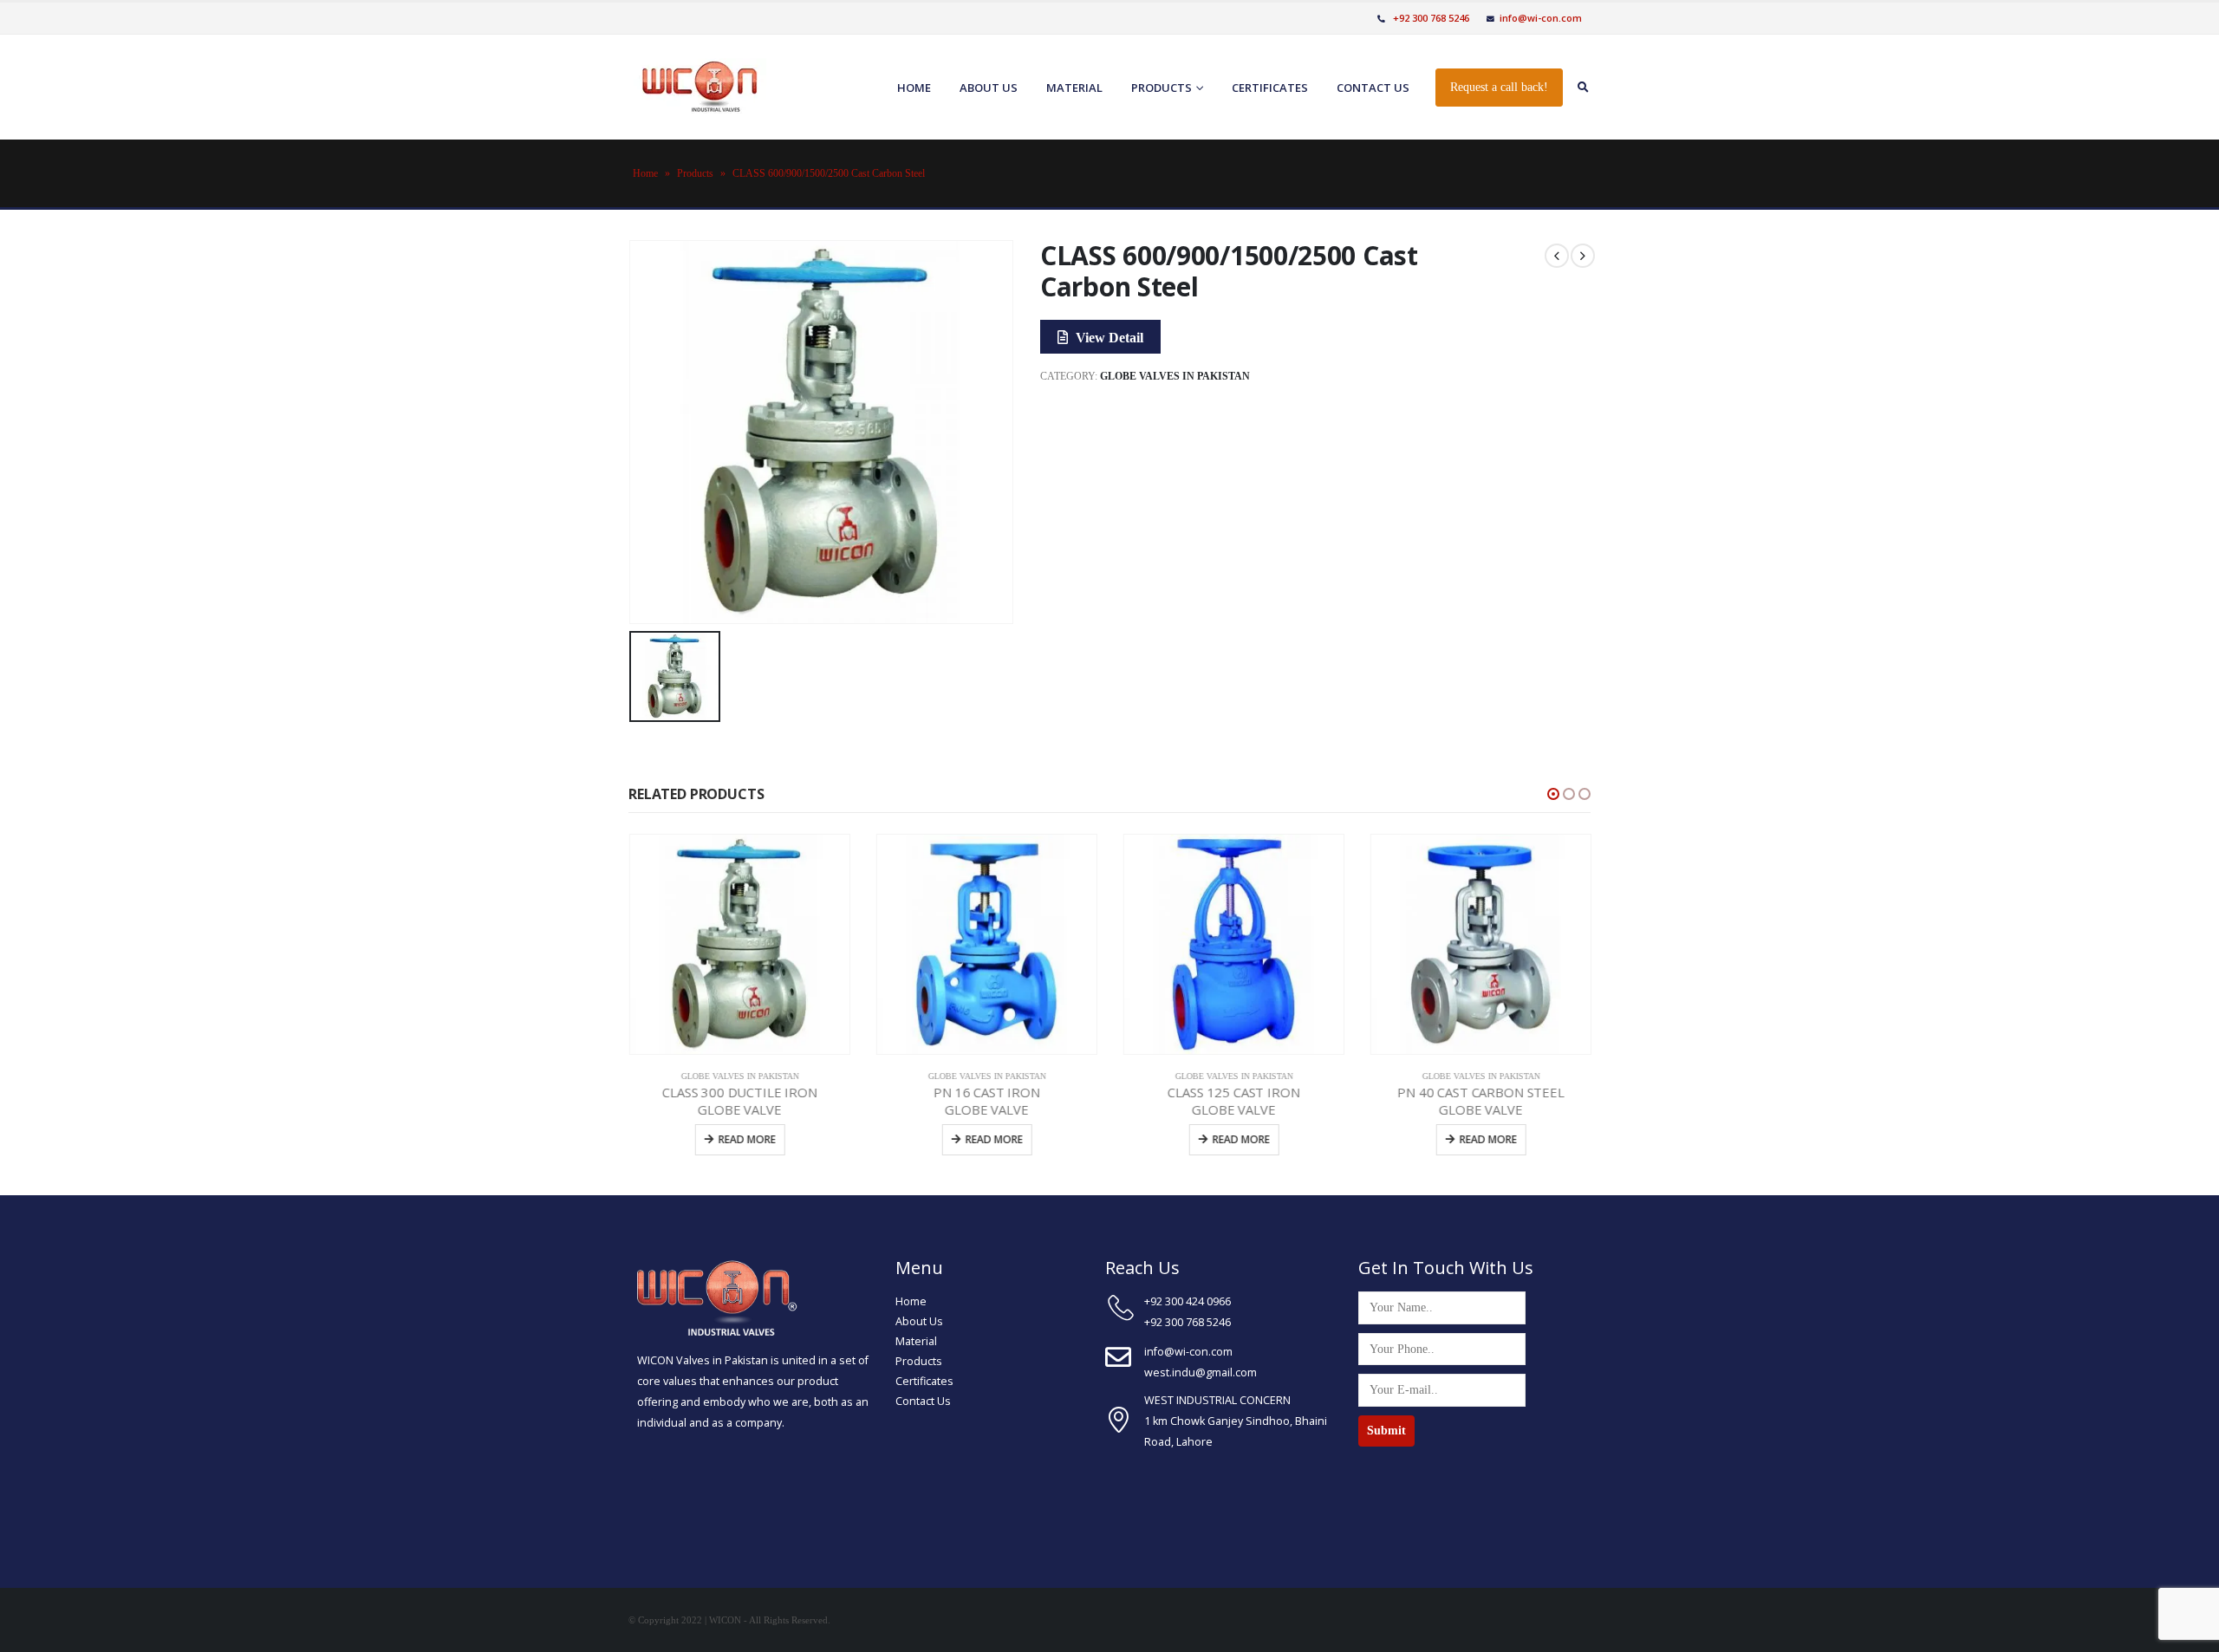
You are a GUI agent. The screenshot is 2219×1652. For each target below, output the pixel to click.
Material (1074, 88)
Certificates (1270, 88)
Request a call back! (1499, 87)
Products (1162, 88)
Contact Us (923, 1401)
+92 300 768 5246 (1430, 18)
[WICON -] (697, 87)
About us (989, 88)
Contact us (1373, 88)
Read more (746, 1139)
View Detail (1108, 338)
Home (914, 88)
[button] (1553, 794)
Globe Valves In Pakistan (1175, 376)
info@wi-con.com (1541, 18)
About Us (919, 1321)
